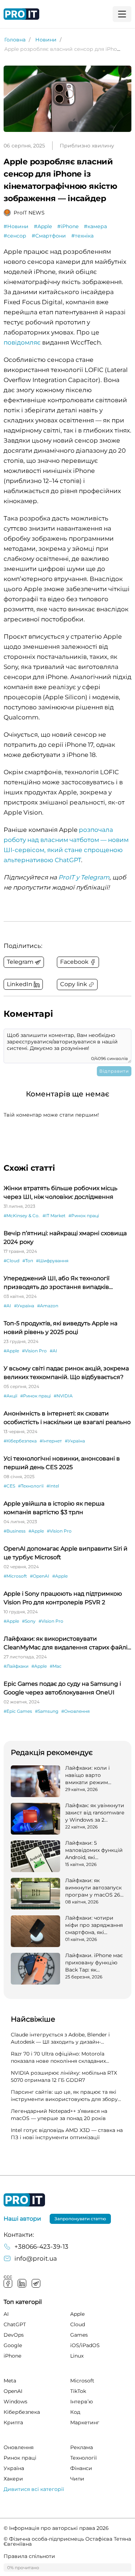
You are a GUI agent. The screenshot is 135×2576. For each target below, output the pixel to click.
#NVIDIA (63, 1396)
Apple (77, 2314)
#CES (9, 1486)
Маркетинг (85, 2422)
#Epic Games (18, 1711)
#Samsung (47, 1711)
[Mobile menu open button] (122, 14)
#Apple (43, 226)
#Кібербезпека (20, 1441)
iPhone (12, 2356)
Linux (77, 2356)
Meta (10, 2381)
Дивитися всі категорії (34, 2489)
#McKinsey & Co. (22, 1216)
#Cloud (12, 1261)
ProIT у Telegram (84, 877)
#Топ (28, 1261)
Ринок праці (20, 2458)
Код (75, 2412)
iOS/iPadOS (85, 2345)
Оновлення (19, 2447)
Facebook (8, 2283)
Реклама (82, 2447)
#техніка (82, 236)
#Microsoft (15, 1576)
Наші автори (22, 2219)
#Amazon (48, 1306)
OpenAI (13, 2391)
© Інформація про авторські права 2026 (56, 2528)
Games (79, 2335)
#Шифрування (52, 1261)
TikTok (78, 2391)
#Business (15, 1531)
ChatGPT (15, 2324)
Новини (46, 40)
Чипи (77, 2479)
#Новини (16, 226)
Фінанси (81, 2468)
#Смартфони (49, 236)
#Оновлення (75, 1711)
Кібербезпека (22, 2412)
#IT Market (54, 1216)
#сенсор (15, 236)
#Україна (24, 1306)
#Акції (10, 1396)
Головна (15, 40)
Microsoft (82, 2381)
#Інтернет (51, 1441)
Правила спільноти (29, 2556)
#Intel (53, 1486)
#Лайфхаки (16, 1666)
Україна (14, 2468)
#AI (7, 1306)
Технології (84, 2458)
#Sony (29, 1621)
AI (6, 2314)
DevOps (14, 2335)
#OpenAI (40, 1576)
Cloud (78, 2324)
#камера (95, 226)
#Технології (31, 1486)
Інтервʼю (82, 2402)
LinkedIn (22, 2283)
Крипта (13, 2422)
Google (13, 2345)
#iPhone (68, 226)
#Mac (56, 1666)
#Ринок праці (84, 1216)
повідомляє (22, 342)
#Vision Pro (34, 1351)
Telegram (36, 2283)
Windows (15, 2402)
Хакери (13, 2479)
